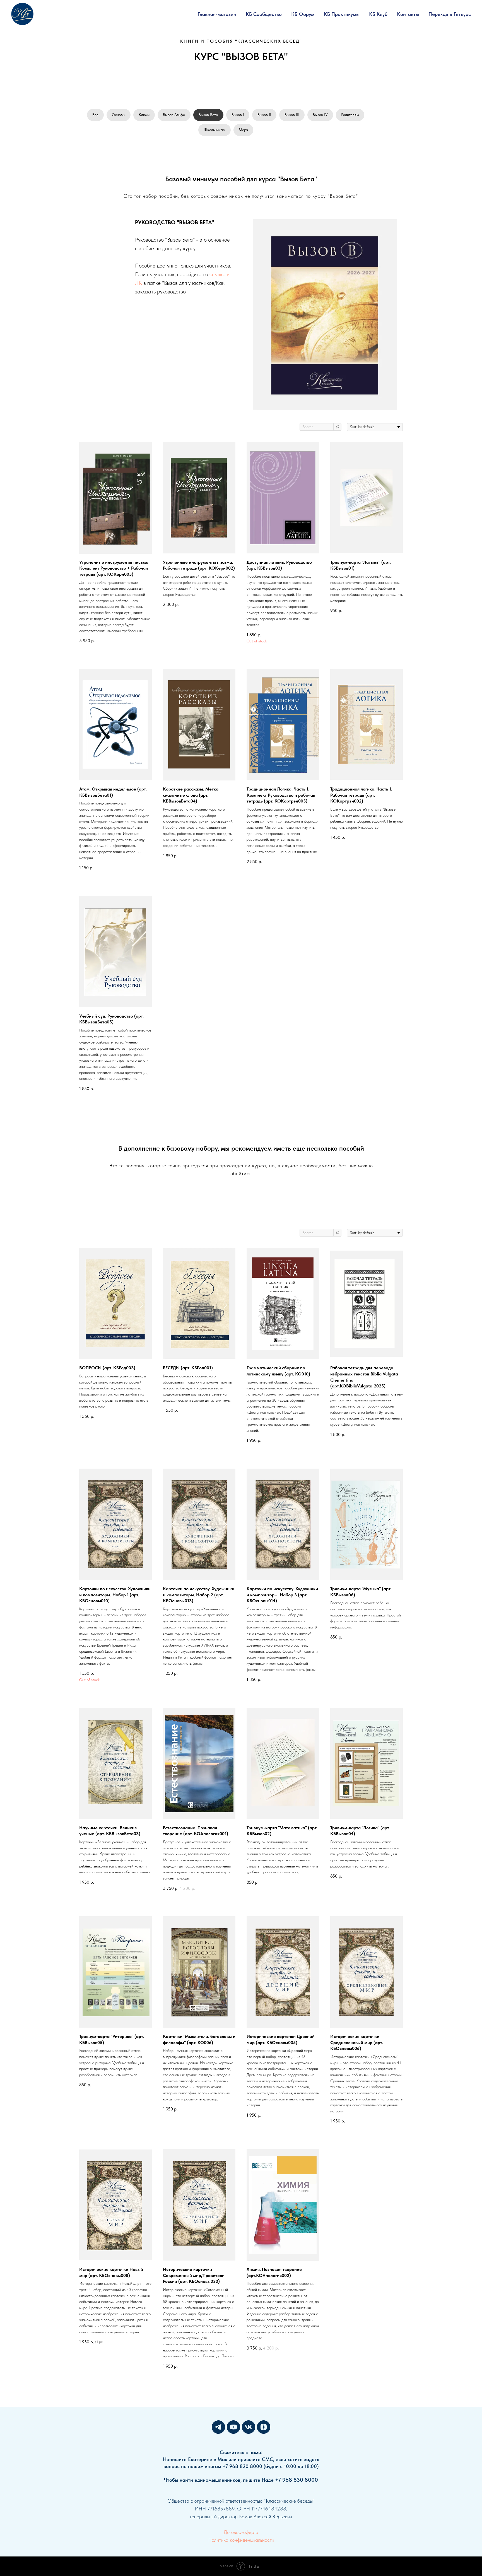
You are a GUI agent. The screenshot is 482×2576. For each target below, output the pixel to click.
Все (95, 115)
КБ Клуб (378, 14)
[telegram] (218, 2427)
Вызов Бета (208, 115)
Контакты (408, 14)
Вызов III (292, 115)
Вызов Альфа (174, 115)
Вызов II (264, 115)
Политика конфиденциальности (241, 2540)
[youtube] (233, 2427)
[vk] (249, 2427)
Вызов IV (320, 115)
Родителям (350, 115)
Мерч (243, 130)
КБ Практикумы (342, 14)
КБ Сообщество (264, 14)
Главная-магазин (217, 14)
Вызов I (238, 115)
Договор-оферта (241, 2532)
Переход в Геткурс (450, 14)
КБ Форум (303, 14)
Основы (119, 115)
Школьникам (215, 130)
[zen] (264, 2427)
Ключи (144, 115)
